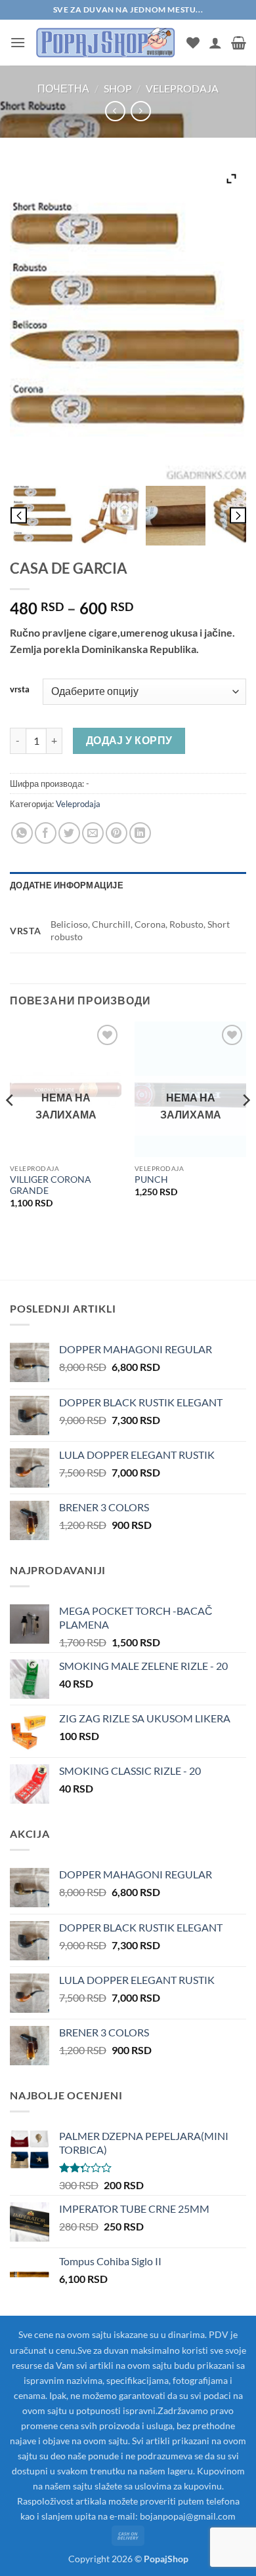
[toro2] (109, 516)
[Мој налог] (215, 43)
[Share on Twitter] (69, 833)
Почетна (63, 88)
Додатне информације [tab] (67, 885)
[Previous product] (141, 111)
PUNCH (151, 1179)
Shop (118, 88)
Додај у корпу (129, 740)
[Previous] (11, 1126)
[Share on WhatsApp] (22, 833)
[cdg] (43, 516)
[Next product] (115, 111)
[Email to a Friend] (93, 833)
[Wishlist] (193, 43)
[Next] (245, 1126)
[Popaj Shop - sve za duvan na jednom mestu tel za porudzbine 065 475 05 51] (106, 42)
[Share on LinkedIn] (140, 833)
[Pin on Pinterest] (117, 833)
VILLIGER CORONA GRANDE (51, 1185)
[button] (18, 42)
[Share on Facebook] (46, 833)
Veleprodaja (182, 88)
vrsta (20, 690)
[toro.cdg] (176, 516)
